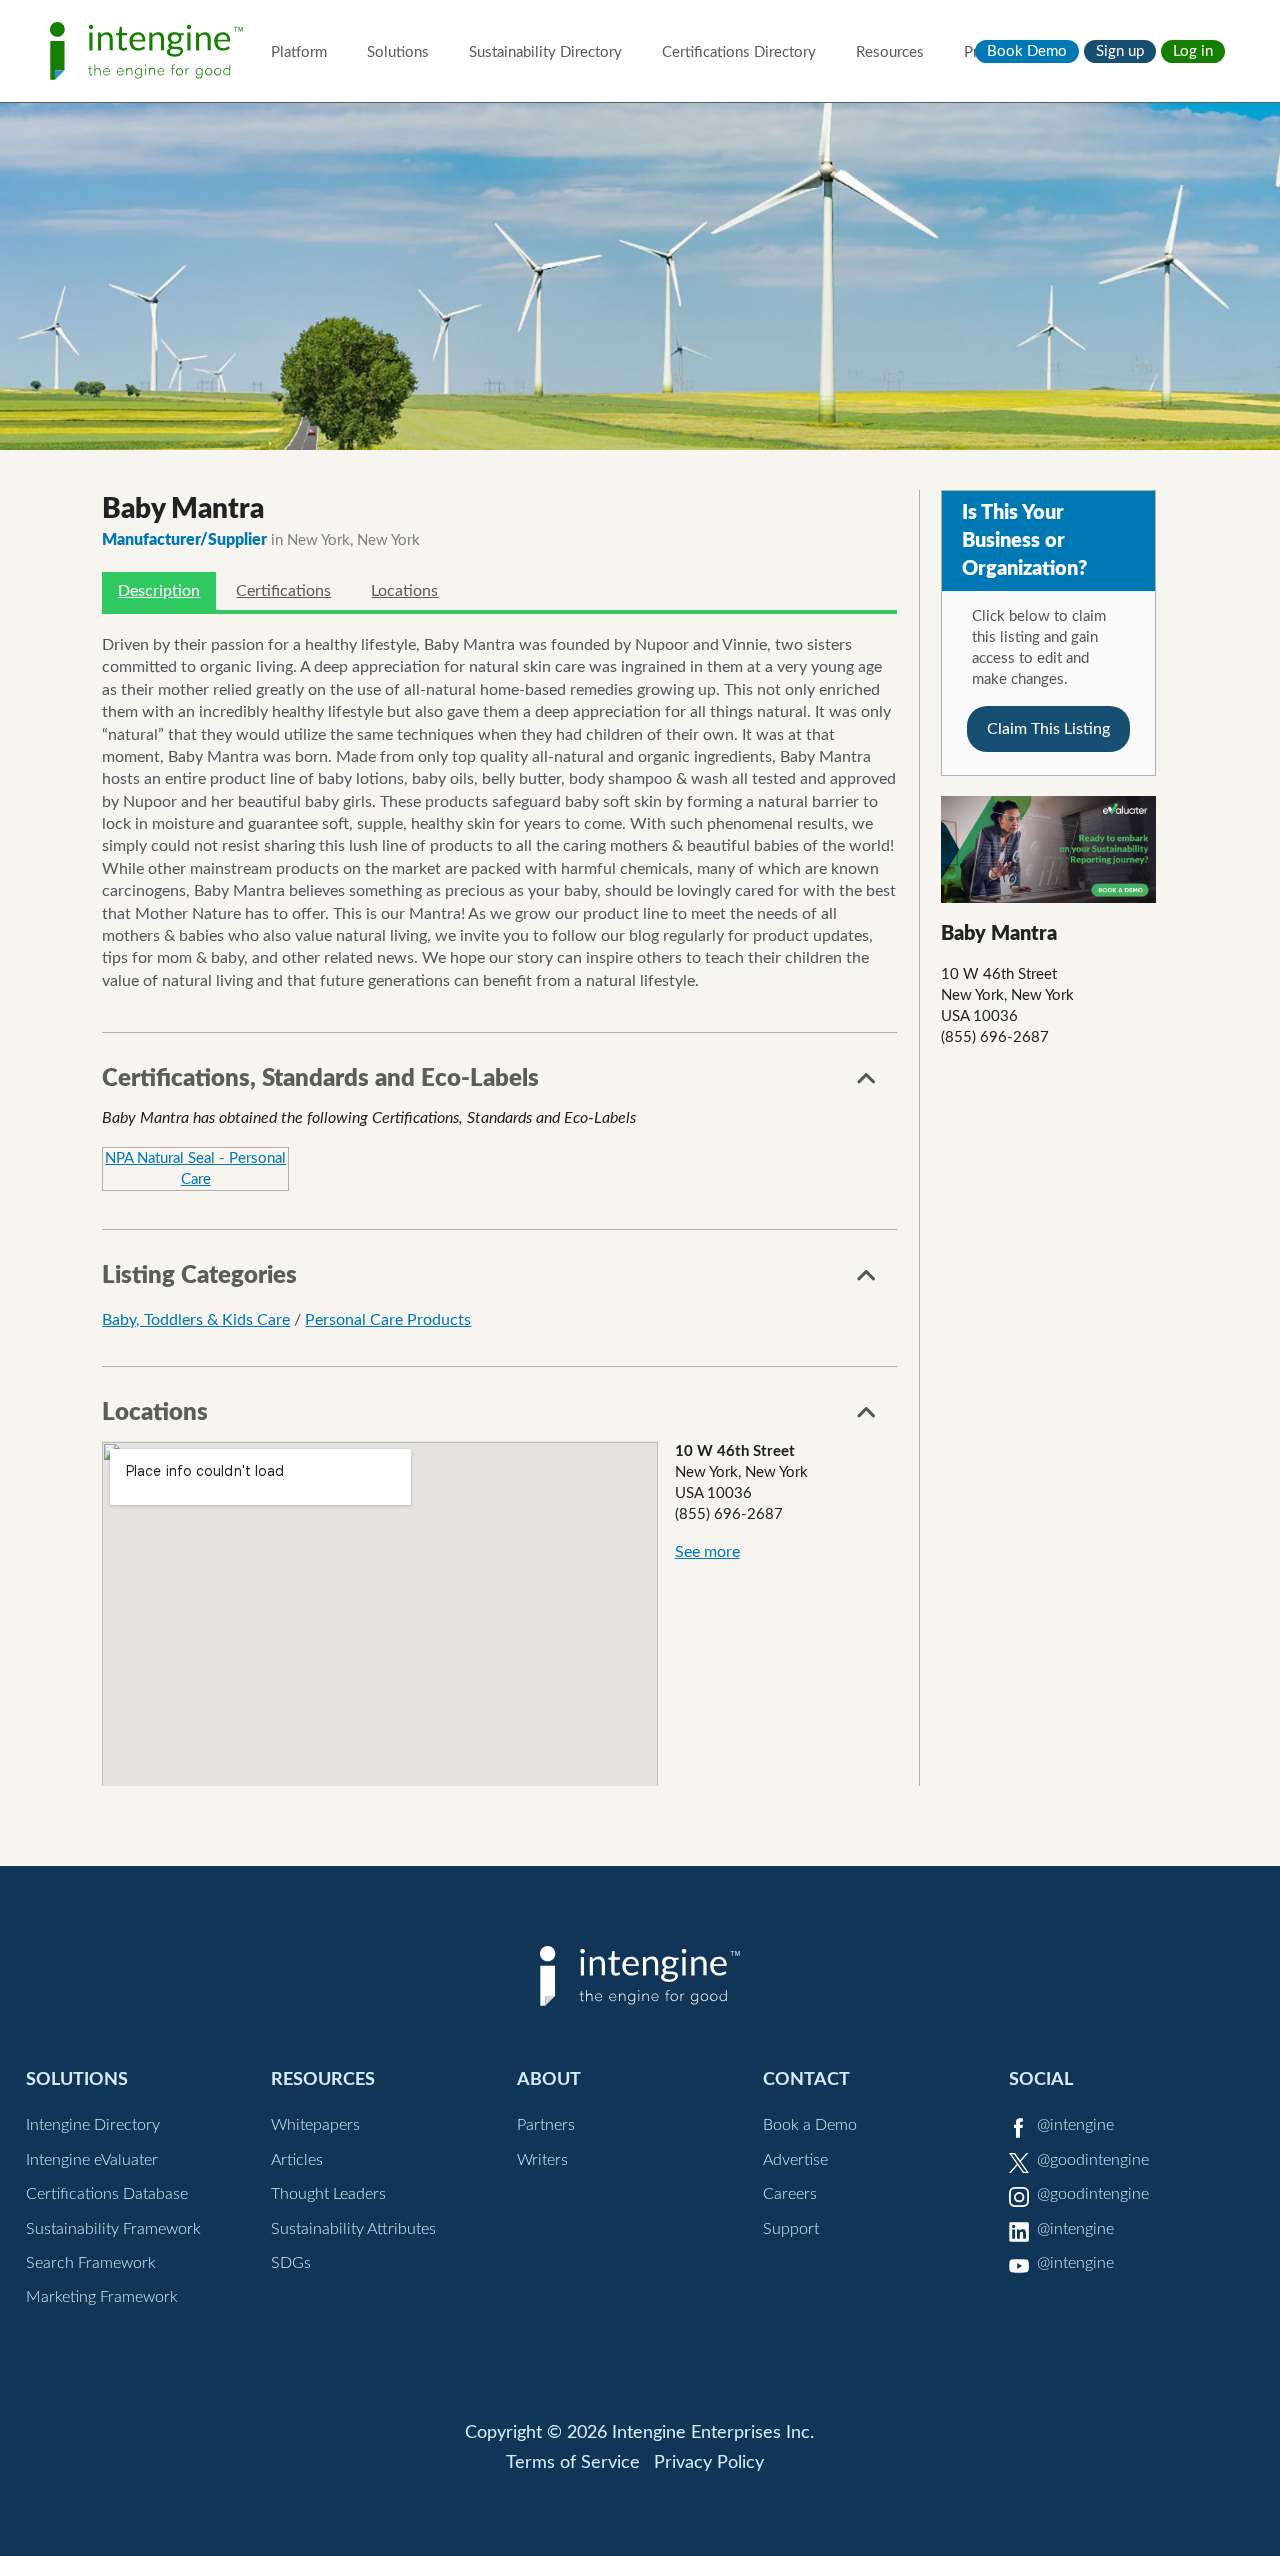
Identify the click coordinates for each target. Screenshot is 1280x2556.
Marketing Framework (102, 2297)
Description (159, 591)
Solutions (398, 52)
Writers (542, 2160)
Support (791, 2229)
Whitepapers (315, 2125)
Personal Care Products (388, 1320)
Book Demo (1027, 51)
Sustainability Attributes (353, 2229)
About (549, 2079)
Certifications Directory (739, 52)
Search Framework (91, 2263)
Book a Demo (810, 2125)
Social (1041, 2079)
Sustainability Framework (113, 2229)
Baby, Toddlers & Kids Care (196, 1320)
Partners (546, 2125)
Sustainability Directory (545, 52)
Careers (790, 2194)
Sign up (1120, 51)
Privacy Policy (709, 2463)
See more (707, 1552)
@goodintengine (1093, 2160)
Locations (404, 591)
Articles (297, 2160)
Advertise (795, 2160)
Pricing (986, 52)
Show (867, 1084)
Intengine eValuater (92, 2160)
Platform (299, 52)
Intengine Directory (93, 2125)
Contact (806, 2079)
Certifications (283, 591)
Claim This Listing (1048, 729)
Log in (1193, 51)
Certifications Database (107, 2194)
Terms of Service (573, 2463)
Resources (890, 52)
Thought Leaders (328, 2194)
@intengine (1075, 2125)
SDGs (291, 2263)
